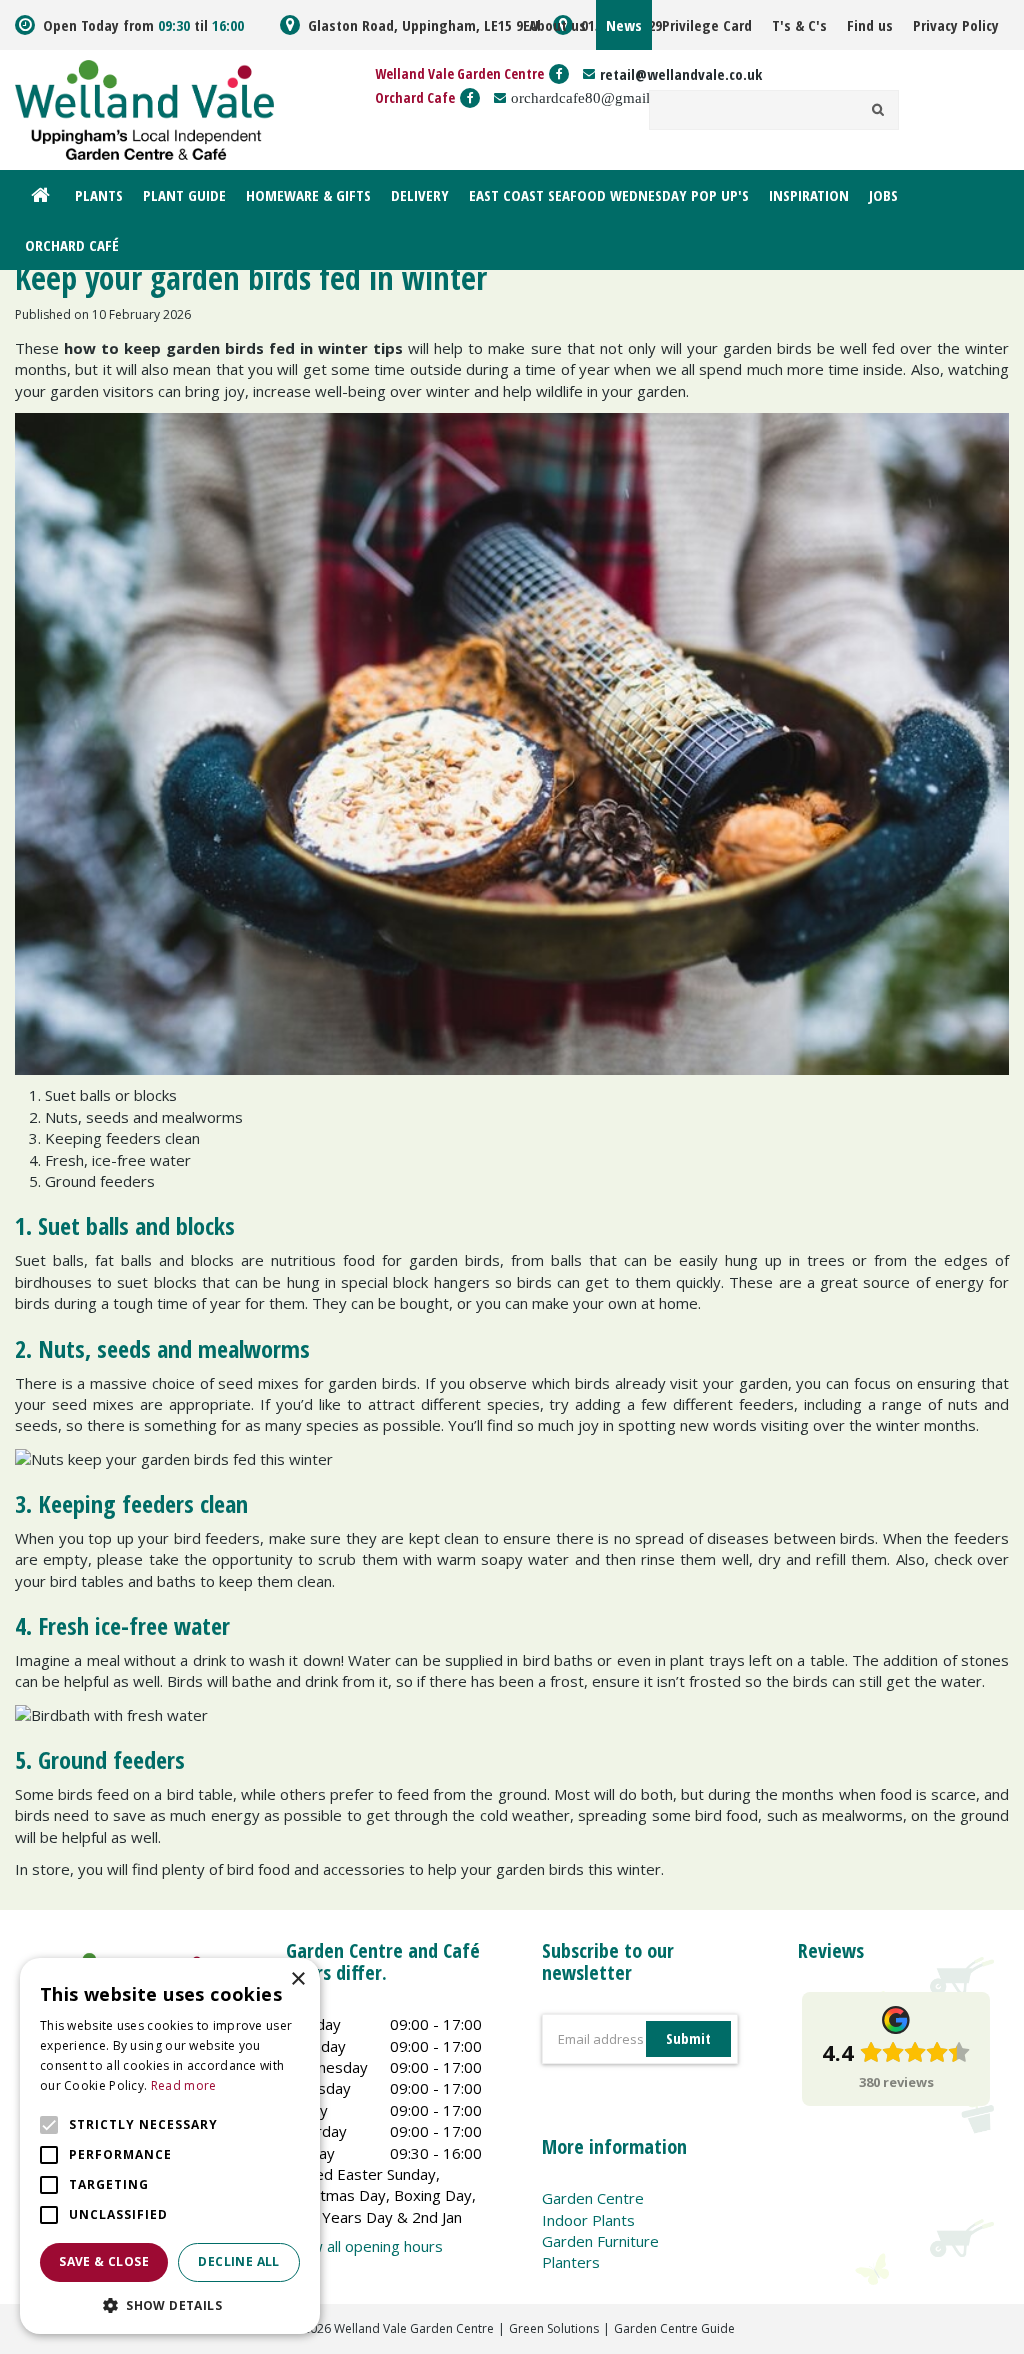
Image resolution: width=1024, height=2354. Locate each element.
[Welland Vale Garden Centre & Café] (144, 108)
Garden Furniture (600, 2241)
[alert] (170, 2146)
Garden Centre (593, 2198)
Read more (184, 2085)
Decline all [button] (238, 2261)
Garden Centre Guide (674, 2328)
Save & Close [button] (104, 2261)
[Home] (40, 195)
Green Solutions (554, 2328)
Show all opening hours (364, 2246)
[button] (170, 2304)
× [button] (297, 1979)
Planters (571, 2262)
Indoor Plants (588, 2220)
